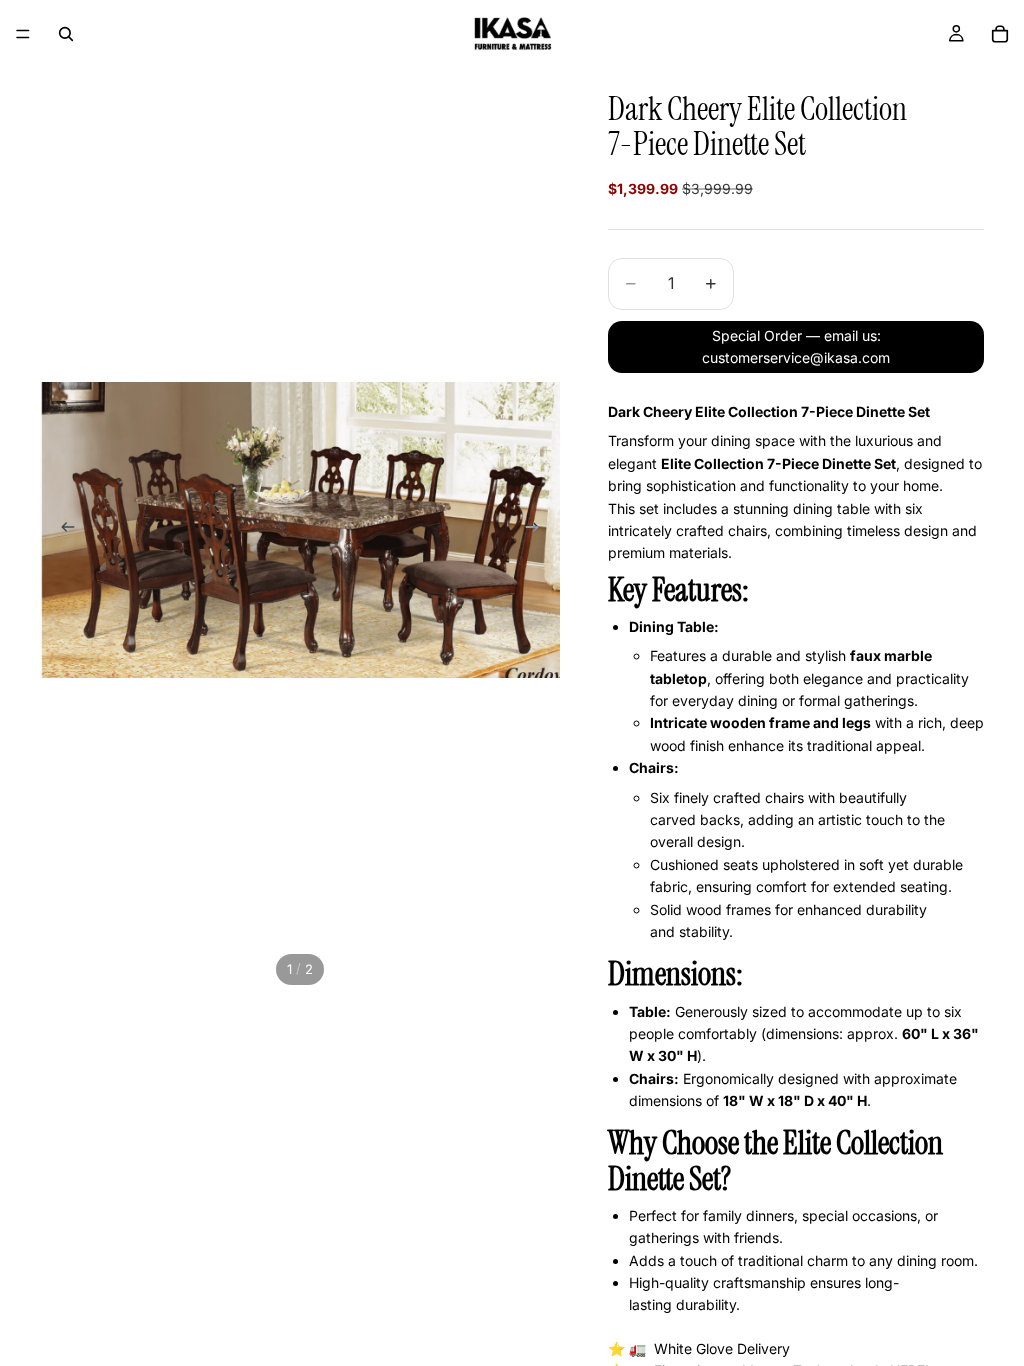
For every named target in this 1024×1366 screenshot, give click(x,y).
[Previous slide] (62, 530)
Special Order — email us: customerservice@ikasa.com (796, 346)
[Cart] (1000, 34)
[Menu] (23, 34)
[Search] (66, 34)
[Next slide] (538, 530)
